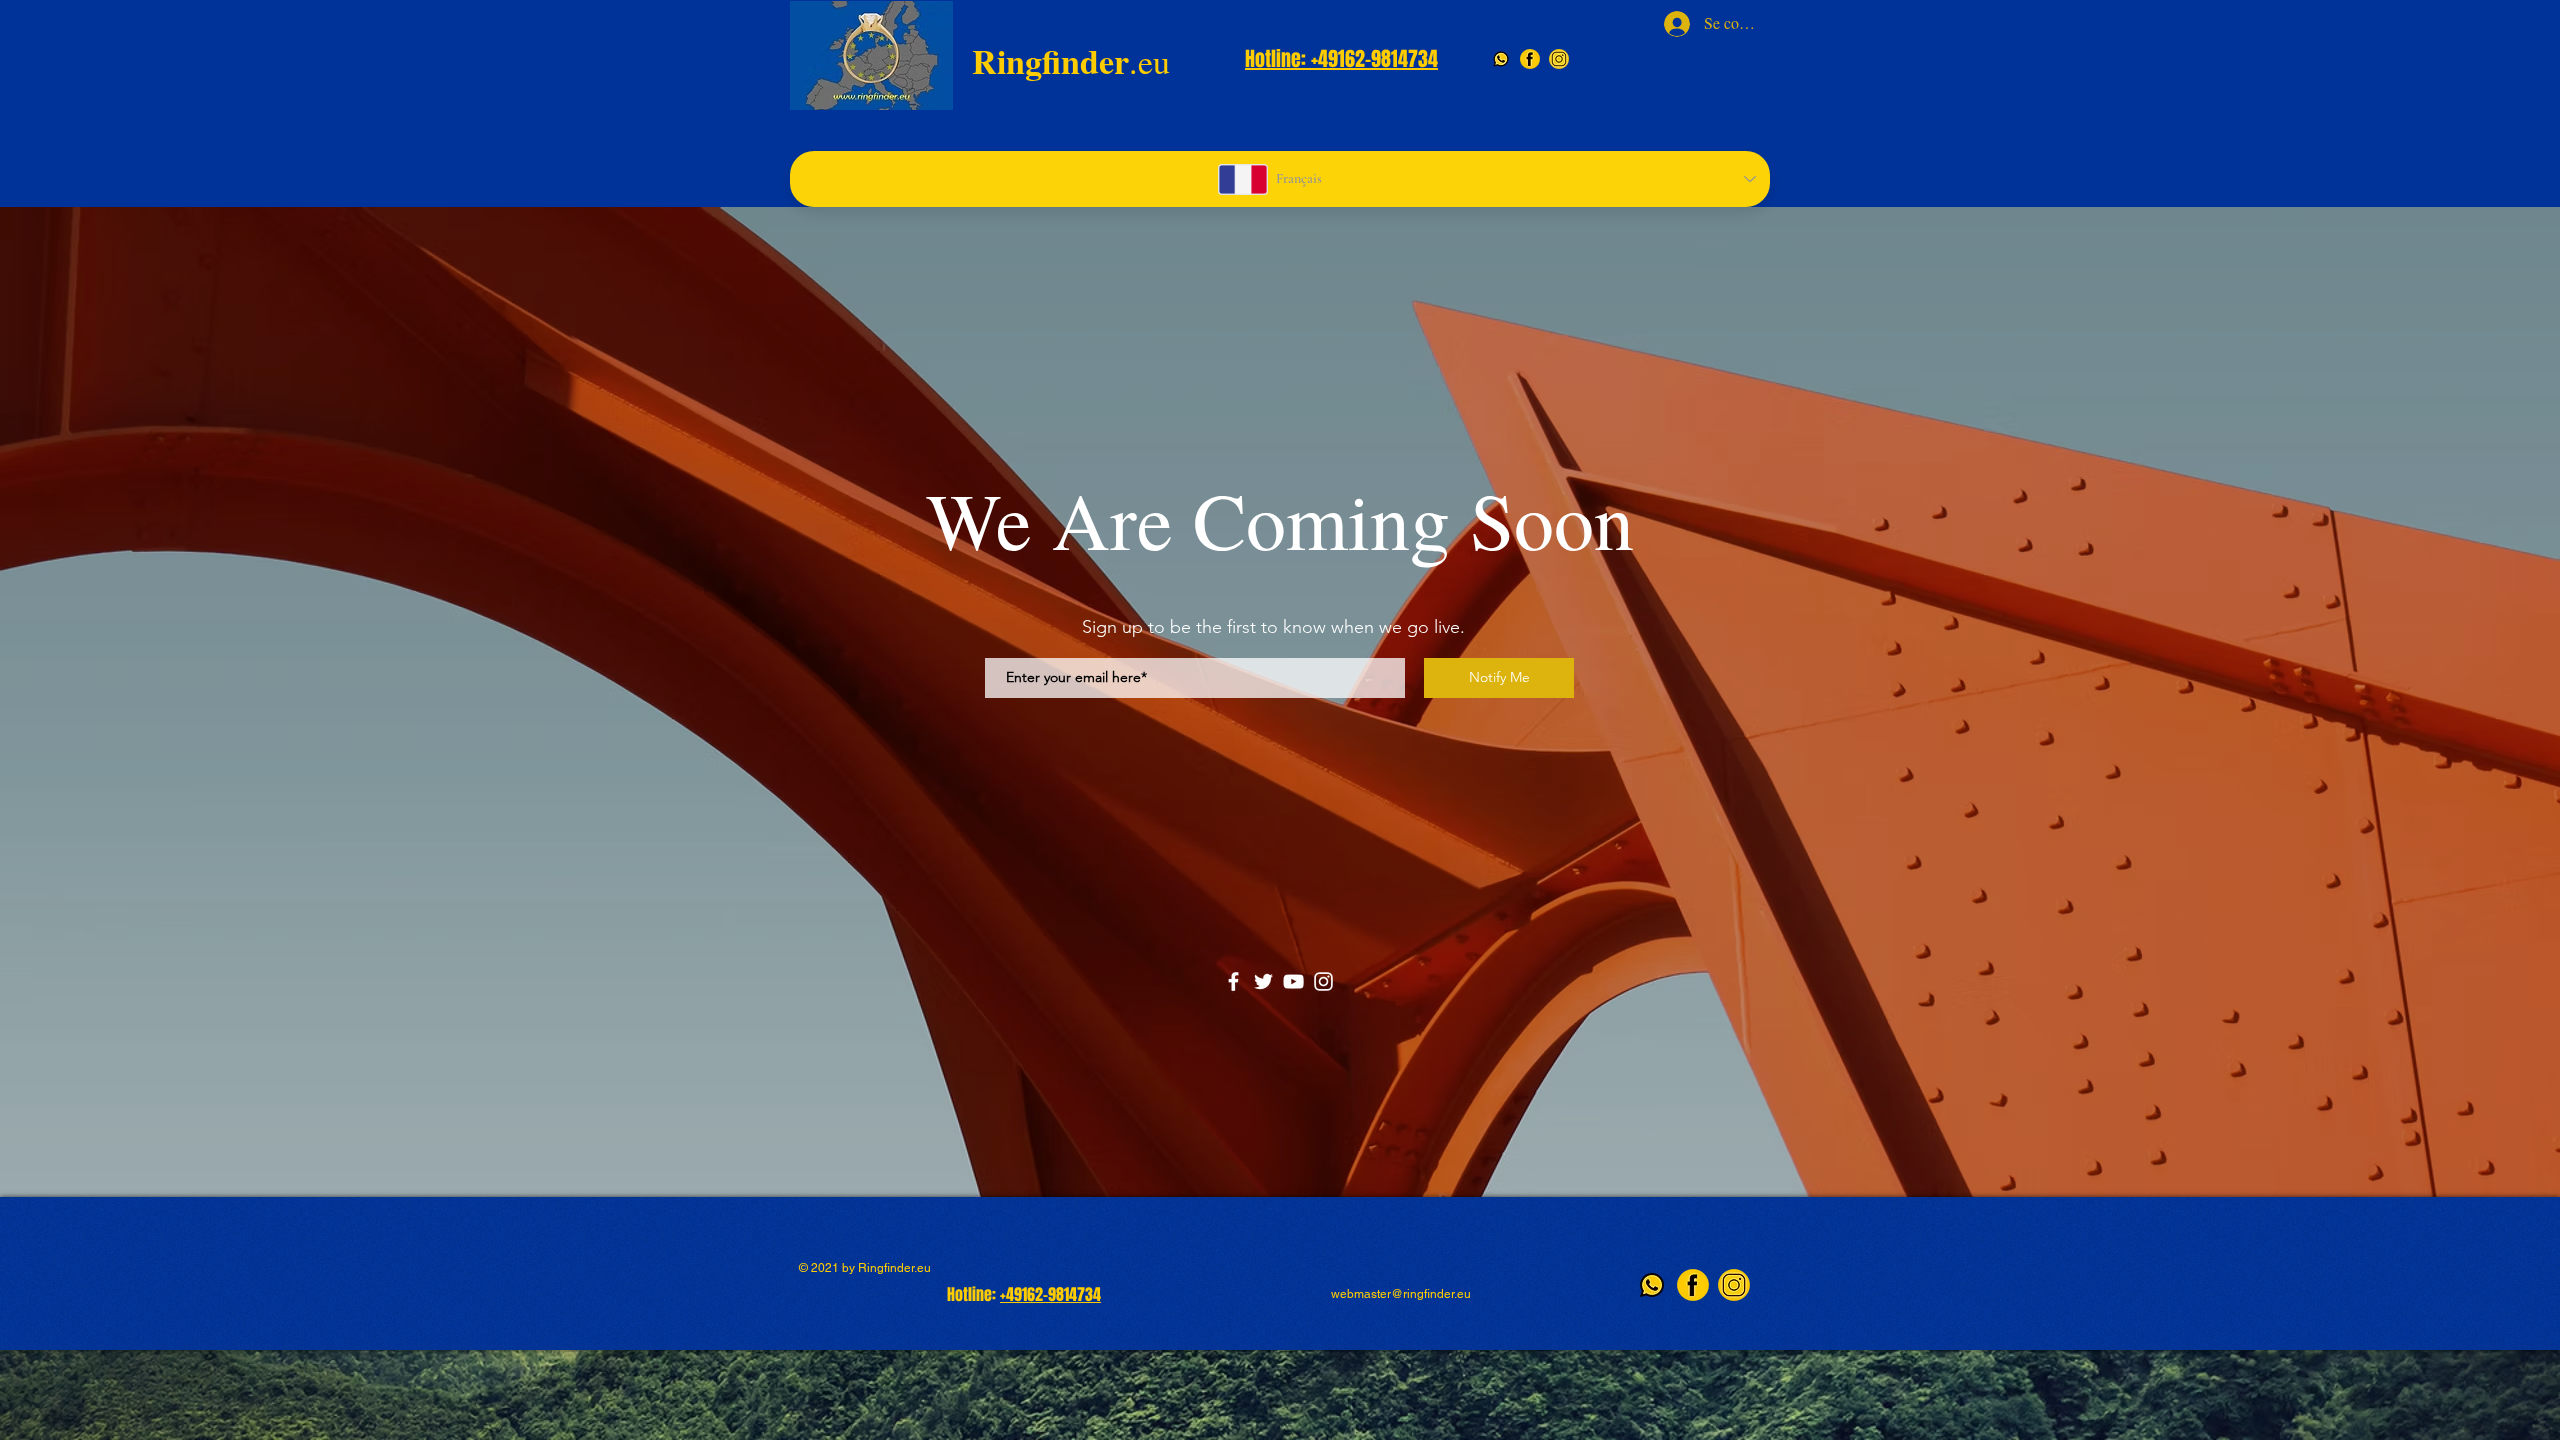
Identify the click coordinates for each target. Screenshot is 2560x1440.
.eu (1071, 61)
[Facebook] (1530, 59)
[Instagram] (1559, 59)
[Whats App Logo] (1501, 59)
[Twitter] (1263, 981)
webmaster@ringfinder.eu (1401, 1294)
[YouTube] (1293, 981)
